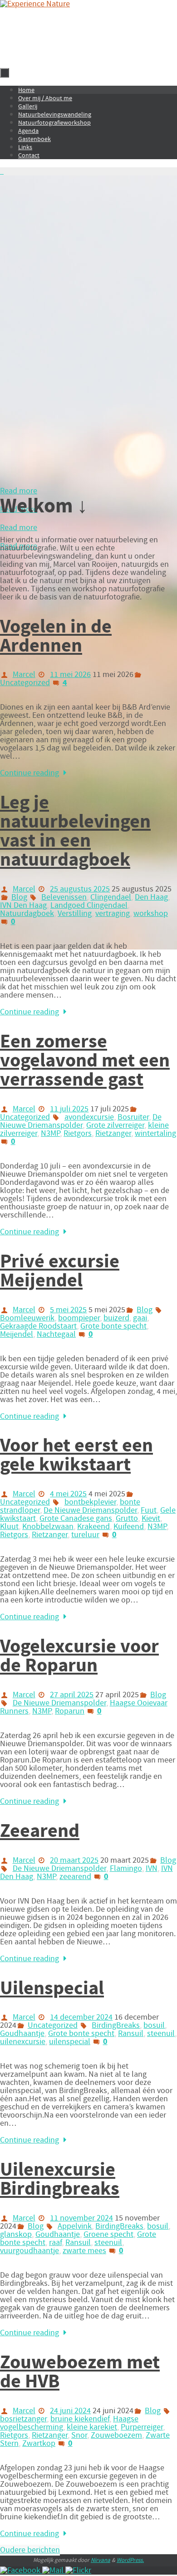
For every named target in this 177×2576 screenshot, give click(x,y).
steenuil (161, 2034)
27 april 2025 (72, 1695)
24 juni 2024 (70, 2411)
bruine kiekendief (80, 2419)
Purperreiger (142, 2427)
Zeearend (40, 1831)
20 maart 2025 (74, 1860)
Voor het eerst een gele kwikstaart (76, 1455)
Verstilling (75, 914)
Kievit (151, 1519)
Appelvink (75, 2226)
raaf (55, 2243)
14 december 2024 (81, 2017)
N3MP (50, 1134)
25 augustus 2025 (80, 889)
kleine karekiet (92, 2427)
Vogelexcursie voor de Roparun (79, 1656)
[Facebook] (21, 2571)
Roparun (70, 1711)
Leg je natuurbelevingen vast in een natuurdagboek (75, 831)
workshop (151, 914)
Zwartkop (39, 2444)
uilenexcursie (23, 2042)
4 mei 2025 (68, 1494)
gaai (140, 1318)
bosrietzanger (23, 2419)
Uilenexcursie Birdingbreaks (60, 2179)
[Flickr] (78, 2571)
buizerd (116, 1318)
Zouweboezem (116, 2435)
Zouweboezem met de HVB (80, 2372)
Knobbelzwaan (48, 1527)
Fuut (149, 1510)
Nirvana (101, 2560)
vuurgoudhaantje (29, 2251)
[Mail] (54, 2571)
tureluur (85, 1535)
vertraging (113, 914)
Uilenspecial (52, 1988)
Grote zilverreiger (115, 1125)
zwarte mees (84, 2251)
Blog (19, 897)
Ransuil (131, 2034)
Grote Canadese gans (76, 1519)
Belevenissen (64, 897)
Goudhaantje (22, 2034)
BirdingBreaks (116, 2026)
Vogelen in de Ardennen (56, 636)
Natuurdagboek (27, 914)
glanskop (16, 2235)
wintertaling (155, 1134)
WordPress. (130, 2560)
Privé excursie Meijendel (60, 1271)
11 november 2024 (81, 2218)
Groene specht (108, 2235)
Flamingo (126, 1869)
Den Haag (151, 897)
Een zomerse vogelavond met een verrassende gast (85, 1061)
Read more (19, 491)
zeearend (75, 1877)
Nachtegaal (56, 1334)
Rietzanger (113, 1134)
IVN (152, 1869)
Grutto (127, 1519)
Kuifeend (129, 1527)
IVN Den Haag (23, 906)
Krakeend (93, 1527)
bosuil (154, 2026)
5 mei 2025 (68, 1310)
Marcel (24, 675)
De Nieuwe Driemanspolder (81, 1121)
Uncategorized (25, 683)
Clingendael (111, 897)
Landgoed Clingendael (89, 906)
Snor (79, 2435)
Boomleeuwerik (27, 1318)
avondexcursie (89, 1117)
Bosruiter (133, 1117)
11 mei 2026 (70, 675)
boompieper (79, 1318)
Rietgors (78, 1134)
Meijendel (17, 1334)
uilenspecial (70, 2042)
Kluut (9, 1527)
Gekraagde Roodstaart (38, 1326)
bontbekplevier (90, 1502)
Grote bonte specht (113, 1326)
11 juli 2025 (69, 1109)
